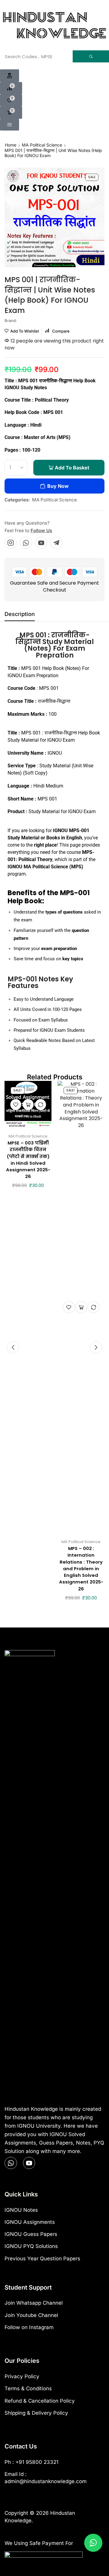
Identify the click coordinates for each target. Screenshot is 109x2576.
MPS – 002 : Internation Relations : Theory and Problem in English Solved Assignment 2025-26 (81, 1568)
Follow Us (41, 530)
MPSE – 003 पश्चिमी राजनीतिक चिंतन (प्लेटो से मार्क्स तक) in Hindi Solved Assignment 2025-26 (28, 1160)
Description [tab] (20, 614)
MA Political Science (42, 145)
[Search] (91, 56)
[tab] (20, 616)
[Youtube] (41, 543)
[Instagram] (11, 543)
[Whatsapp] (26, 543)
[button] (10, 76)
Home (11, 145)
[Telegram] (56, 543)
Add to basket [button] (28, 1104)
